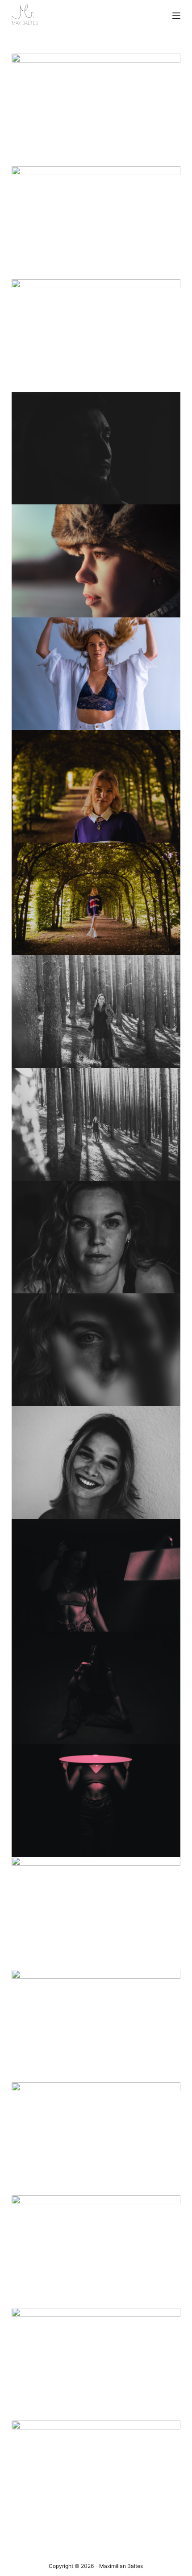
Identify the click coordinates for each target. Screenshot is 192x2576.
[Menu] (176, 16)
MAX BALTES (25, 23)
